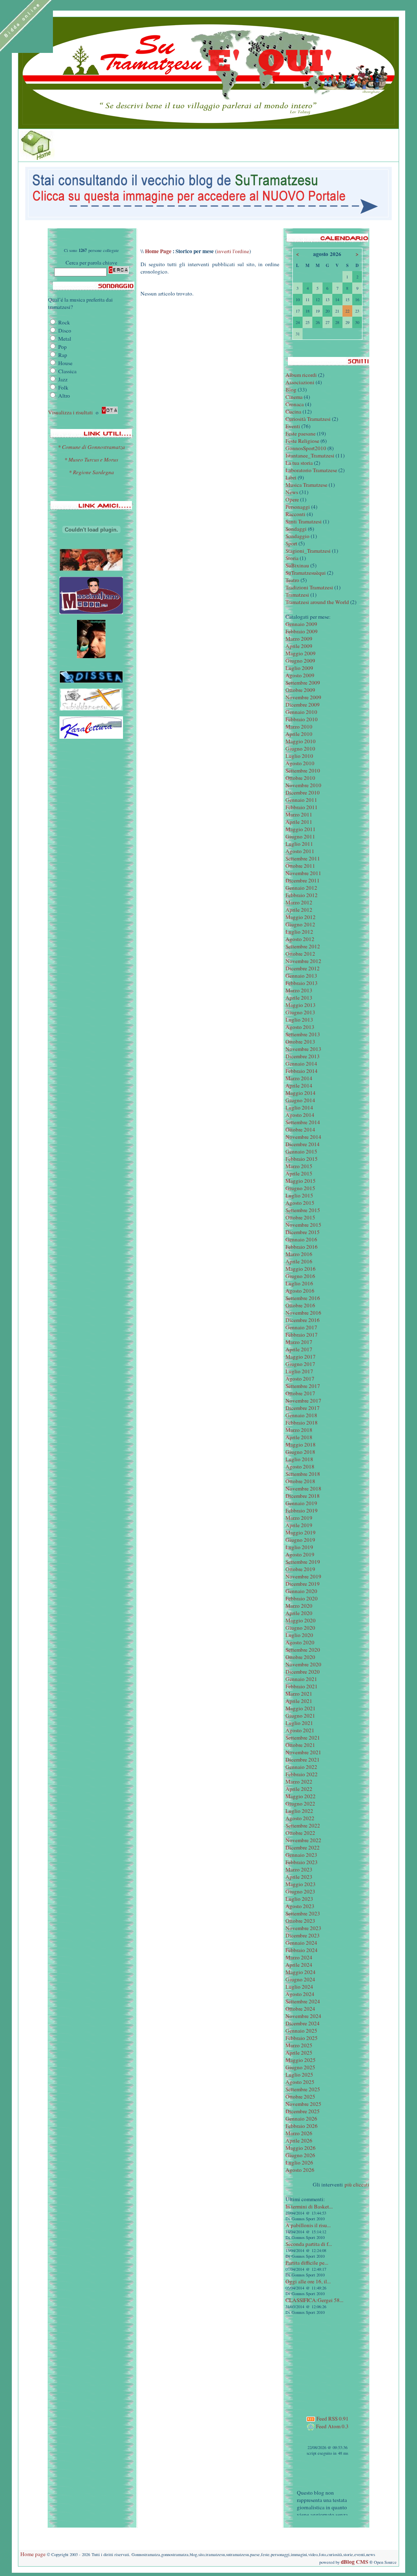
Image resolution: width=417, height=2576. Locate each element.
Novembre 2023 (303, 1928)
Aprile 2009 (299, 646)
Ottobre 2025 (300, 2097)
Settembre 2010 (303, 770)
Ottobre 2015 (300, 1217)
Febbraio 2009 (302, 631)
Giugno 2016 (300, 1276)
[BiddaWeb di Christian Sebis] (91, 541)
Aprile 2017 (299, 1349)
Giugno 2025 (300, 2067)
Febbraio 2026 (302, 2126)
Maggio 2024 (301, 1972)
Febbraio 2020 (302, 1598)
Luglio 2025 (299, 2075)
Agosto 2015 (300, 1203)
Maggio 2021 (301, 1708)
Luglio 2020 (299, 1635)
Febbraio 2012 (302, 895)
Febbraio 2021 (302, 1686)
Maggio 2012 (301, 917)
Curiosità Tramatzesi (308, 419)
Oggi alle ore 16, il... (308, 2281)
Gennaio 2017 (301, 1327)
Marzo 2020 (299, 1606)
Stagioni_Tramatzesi (308, 551)
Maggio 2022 (301, 1796)
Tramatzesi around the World (317, 602)
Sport (291, 543)
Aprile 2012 (299, 910)
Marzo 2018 (299, 1430)
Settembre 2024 (303, 2001)
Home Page (158, 251)
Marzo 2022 (299, 1782)
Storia (292, 558)
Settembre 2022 (303, 1825)
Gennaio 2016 (301, 1239)
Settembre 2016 (303, 1298)
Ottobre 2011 (300, 866)
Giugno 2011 (300, 836)
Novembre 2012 (303, 961)
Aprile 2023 (299, 1877)
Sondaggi (296, 529)
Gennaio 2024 (301, 1943)
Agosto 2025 (300, 2082)
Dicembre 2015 (303, 1232)
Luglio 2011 (299, 844)
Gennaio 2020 (301, 1591)
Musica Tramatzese (306, 485)
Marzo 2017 (299, 1342)
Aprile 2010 (299, 734)
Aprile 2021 (299, 1701)
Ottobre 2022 (300, 1833)
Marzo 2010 (299, 727)
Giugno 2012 (300, 924)
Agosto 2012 (300, 939)
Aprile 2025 (299, 2053)
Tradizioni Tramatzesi (309, 587)
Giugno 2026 (300, 2155)
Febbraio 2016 (302, 1247)
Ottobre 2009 (300, 690)
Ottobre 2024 (300, 2009)
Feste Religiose (302, 441)
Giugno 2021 (300, 1716)
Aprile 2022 (299, 1789)
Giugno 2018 (300, 1452)
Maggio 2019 (301, 1532)
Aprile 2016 (299, 1261)
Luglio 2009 (299, 668)
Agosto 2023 (300, 1906)
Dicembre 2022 (303, 1847)
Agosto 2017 (300, 1379)
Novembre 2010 (303, 785)
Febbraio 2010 (302, 719)
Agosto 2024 (300, 1994)
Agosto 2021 (300, 1730)
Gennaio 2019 (301, 1503)
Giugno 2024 (300, 1979)
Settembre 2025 (303, 2089)
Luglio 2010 (299, 756)
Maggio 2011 (301, 829)
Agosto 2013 (300, 1027)
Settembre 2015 (303, 1210)
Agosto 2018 (300, 1466)
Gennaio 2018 (301, 1415)
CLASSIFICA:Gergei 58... (314, 2300)
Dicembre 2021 (303, 1760)
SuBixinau (297, 565)
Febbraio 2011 (302, 807)
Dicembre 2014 (303, 1144)
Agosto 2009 (300, 675)
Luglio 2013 (299, 1020)
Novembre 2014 (303, 1137)
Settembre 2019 (303, 1562)
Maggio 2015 (301, 1181)
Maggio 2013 (301, 1005)
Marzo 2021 (299, 1694)
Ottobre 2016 (300, 1305)
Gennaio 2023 (301, 1855)
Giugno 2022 (300, 1803)
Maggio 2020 (301, 1620)
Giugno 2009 (300, 661)
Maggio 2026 (301, 2148)
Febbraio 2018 (302, 1423)
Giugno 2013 (300, 1012)
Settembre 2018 (303, 1474)
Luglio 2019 (299, 1547)
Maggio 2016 (301, 1269)
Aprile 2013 (299, 998)
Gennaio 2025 (301, 2031)
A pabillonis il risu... (308, 2225)
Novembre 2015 (303, 1225)
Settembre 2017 (303, 1386)
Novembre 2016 (303, 1313)
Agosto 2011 (300, 851)
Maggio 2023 (301, 1884)
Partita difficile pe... (307, 2263)
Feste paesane (301, 433)
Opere (292, 499)
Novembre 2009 (303, 697)
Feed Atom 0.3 (332, 2426)
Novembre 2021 (303, 1752)
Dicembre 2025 (303, 2111)
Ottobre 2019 (300, 1569)
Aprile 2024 (299, 1965)
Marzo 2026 (299, 2133)
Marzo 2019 (299, 1518)
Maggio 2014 (301, 1093)
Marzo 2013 (299, 990)
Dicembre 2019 (303, 1584)
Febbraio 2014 (302, 1071)
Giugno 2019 (300, 1540)
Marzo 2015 (299, 1166)
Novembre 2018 (303, 1488)
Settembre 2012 (303, 946)
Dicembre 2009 (303, 705)
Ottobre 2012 (300, 954)
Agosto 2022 (300, 1818)
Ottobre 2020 (300, 1657)
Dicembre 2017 (303, 1408)
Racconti (295, 514)
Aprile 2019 (299, 1525)
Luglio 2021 (299, 1723)
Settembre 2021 (303, 1738)
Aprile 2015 (299, 1173)
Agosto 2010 (300, 763)
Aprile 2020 (299, 1613)
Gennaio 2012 (301, 888)
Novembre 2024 (303, 2016)
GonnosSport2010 (306, 448)
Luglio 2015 (299, 1195)
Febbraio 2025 (302, 2038)
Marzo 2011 (299, 814)
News (292, 492)
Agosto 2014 (300, 1115)
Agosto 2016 (300, 1291)
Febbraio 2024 (302, 1950)
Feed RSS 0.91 (332, 2418)
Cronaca (295, 404)
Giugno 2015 (300, 1188)
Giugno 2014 (300, 1100)
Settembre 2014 (303, 1122)
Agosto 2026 (300, 2170)
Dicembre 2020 (303, 1672)
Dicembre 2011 (303, 880)
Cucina (293, 411)
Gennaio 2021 (301, 1679)
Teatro (292, 580)
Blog (291, 390)
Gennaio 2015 (301, 1151)
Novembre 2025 (303, 2104)
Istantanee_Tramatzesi (310, 455)
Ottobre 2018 (300, 1481)
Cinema (294, 397)
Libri (291, 477)
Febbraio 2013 (302, 983)
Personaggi (298, 507)
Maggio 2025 (301, 2060)
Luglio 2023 (299, 1899)
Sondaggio (297, 536)
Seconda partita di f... (309, 2244)
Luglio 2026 (299, 2162)
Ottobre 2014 (300, 1129)
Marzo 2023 (299, 1869)
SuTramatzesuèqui (306, 573)
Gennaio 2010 (301, 712)
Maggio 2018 (301, 1444)
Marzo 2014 (299, 1078)
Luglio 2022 (299, 1811)
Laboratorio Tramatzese (311, 470)
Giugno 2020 (300, 1628)
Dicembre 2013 (303, 1056)
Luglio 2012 (299, 932)
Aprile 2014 (299, 1086)
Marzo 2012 (299, 902)
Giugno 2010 (300, 749)
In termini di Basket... (309, 2206)
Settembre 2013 (303, 1034)
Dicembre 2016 (303, 1320)
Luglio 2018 (299, 1459)
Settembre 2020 (303, 1650)
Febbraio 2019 (302, 1510)
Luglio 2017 (299, 1371)
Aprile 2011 (299, 822)
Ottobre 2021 (300, 1745)
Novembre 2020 (303, 1664)
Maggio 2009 (301, 653)
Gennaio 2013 (301, 976)
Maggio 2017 (301, 1357)
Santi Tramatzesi (304, 521)
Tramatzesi (297, 595)
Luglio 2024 (299, 1987)
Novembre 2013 (303, 1049)
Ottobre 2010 (300, 778)
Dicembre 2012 (303, 968)
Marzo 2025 (299, 2045)
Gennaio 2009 (301, 624)
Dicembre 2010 (303, 792)
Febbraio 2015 (302, 1159)
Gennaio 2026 (301, 2119)
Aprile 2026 (299, 2140)
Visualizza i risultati (70, 412)
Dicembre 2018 (303, 1496)
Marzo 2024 (299, 1957)
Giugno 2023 (300, 1891)
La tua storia (299, 463)
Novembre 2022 (303, 1840)
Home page (33, 2554)
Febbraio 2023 (302, 1862)
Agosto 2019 (300, 1554)
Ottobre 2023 (300, 1921)
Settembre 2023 (303, 1913)
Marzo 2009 (299, 639)
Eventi (293, 426)
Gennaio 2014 (301, 1064)
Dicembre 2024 (303, 2023)
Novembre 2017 (303, 1401)
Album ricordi (301, 375)
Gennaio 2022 (301, 1767)
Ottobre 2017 (300, 1393)
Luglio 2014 (299, 1107)
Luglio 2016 (299, 1283)
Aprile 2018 (299, 1437)
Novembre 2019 (303, 1576)
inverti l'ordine (233, 251)
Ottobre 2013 (300, 1042)
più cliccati (357, 2184)
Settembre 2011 (303, 858)
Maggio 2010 (301, 741)
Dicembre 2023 (303, 1935)
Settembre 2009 (303, 683)
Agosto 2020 (300, 1642)
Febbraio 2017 (302, 1335)
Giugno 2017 (300, 1364)
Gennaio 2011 (301, 800)
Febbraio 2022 (302, 1774)
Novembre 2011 (303, 873)
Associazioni (300, 382)
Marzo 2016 (299, 1254)
